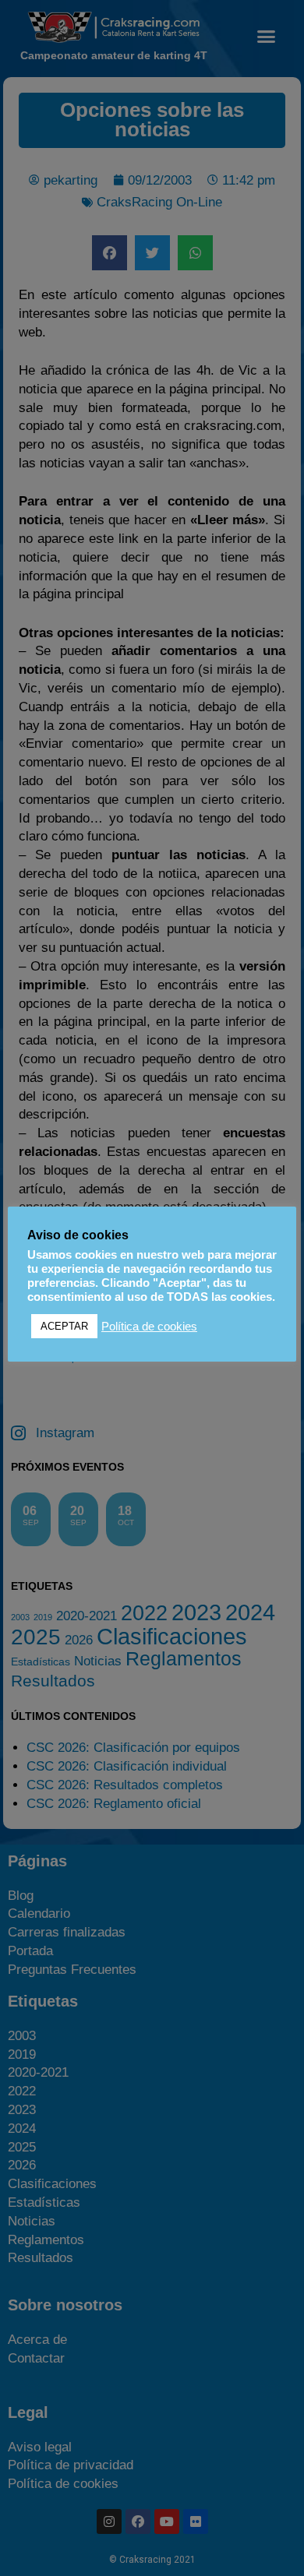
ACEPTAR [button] (64, 1326)
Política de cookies (149, 1327)
